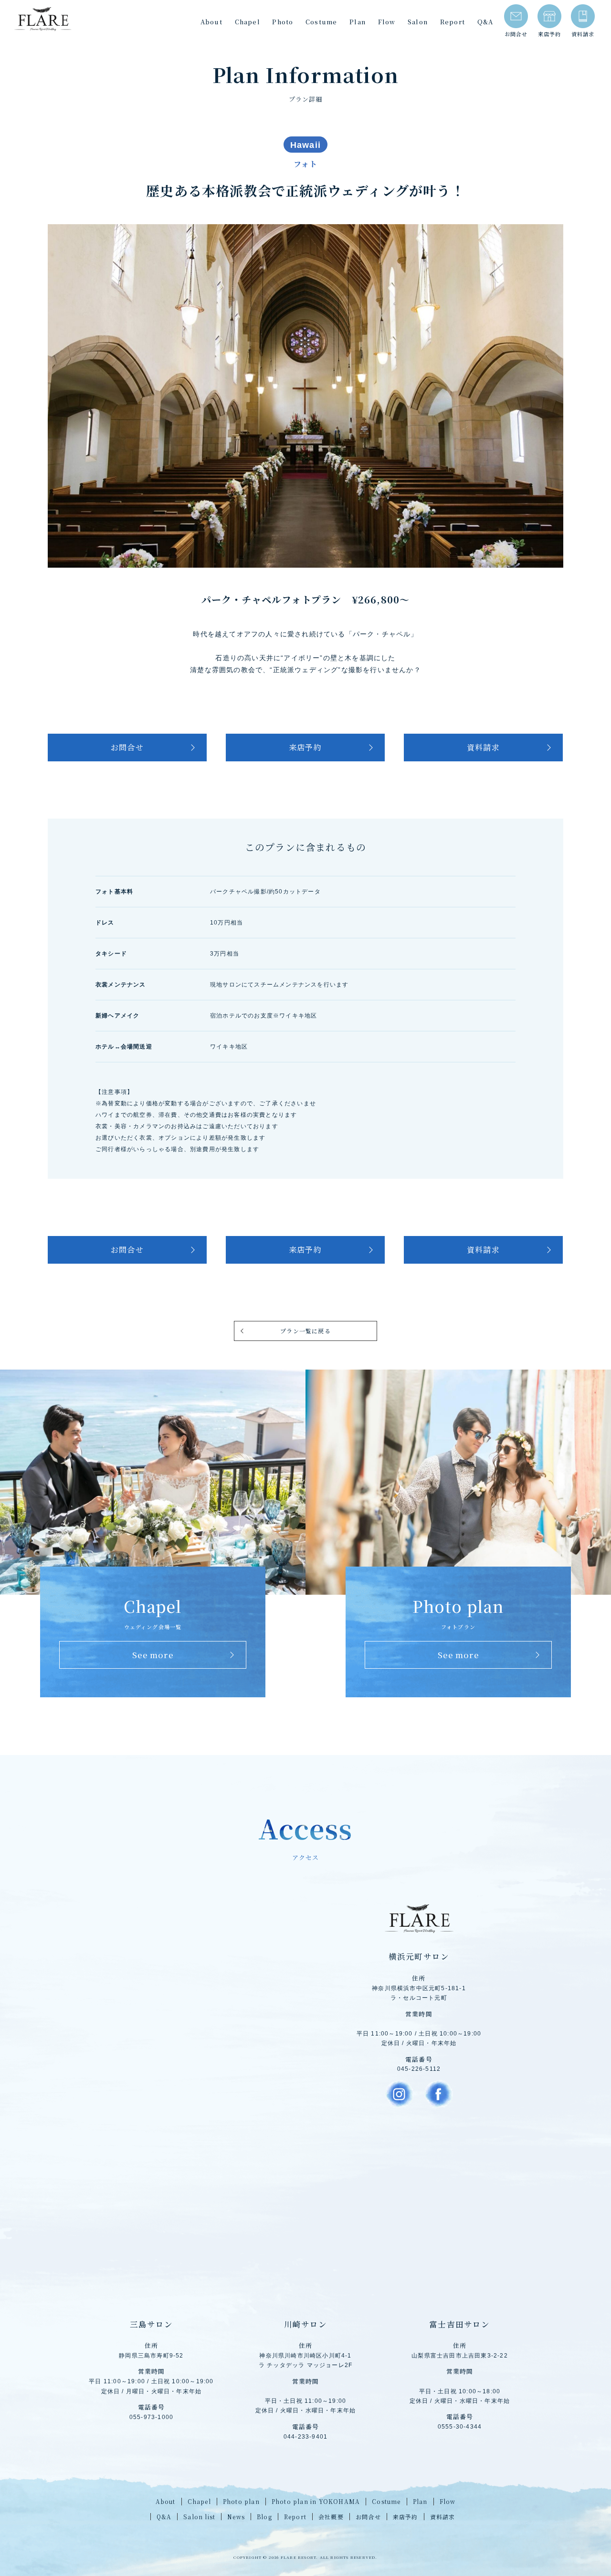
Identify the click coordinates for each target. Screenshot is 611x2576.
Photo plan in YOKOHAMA (316, 2501)
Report (453, 22)
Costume (321, 22)
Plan (358, 22)
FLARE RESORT (43, 19)
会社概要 (331, 2517)
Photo (283, 22)
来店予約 (550, 34)
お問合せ (516, 34)
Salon (418, 22)
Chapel (248, 22)
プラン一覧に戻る (305, 1331)
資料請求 (583, 34)
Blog (264, 2517)
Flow (387, 22)
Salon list (199, 2517)
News (236, 2517)
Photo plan (241, 2501)
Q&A (485, 22)
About (211, 22)
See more (153, 1655)
